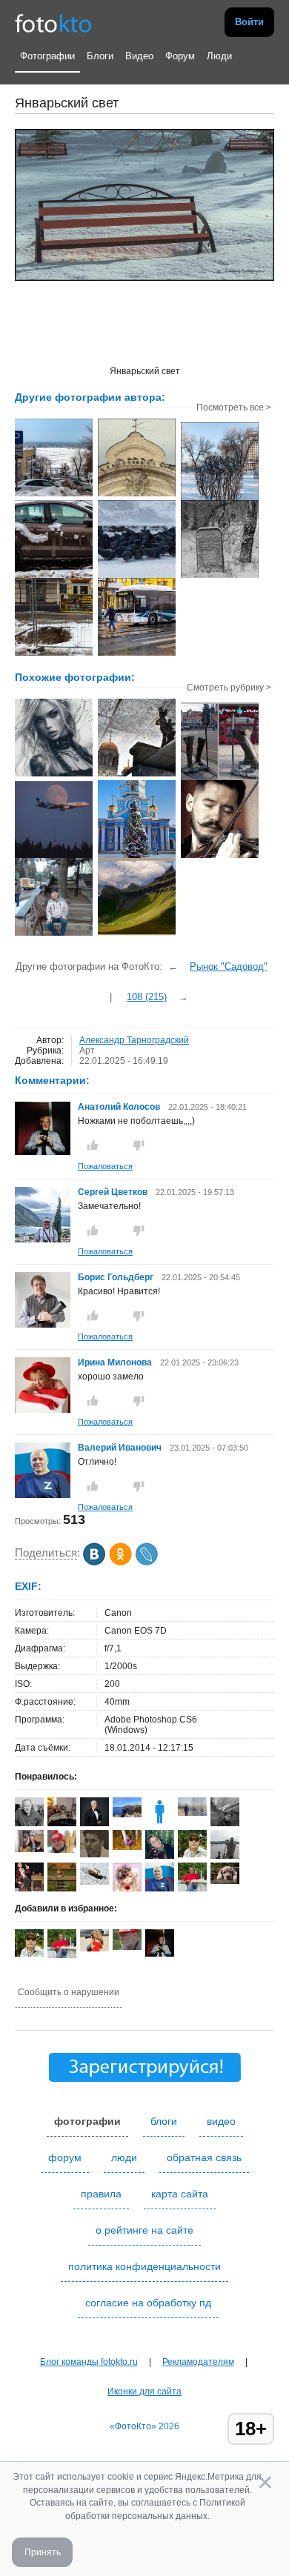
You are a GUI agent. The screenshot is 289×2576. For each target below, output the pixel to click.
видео (221, 2121)
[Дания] (137, 934)
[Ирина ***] (62, 1825)
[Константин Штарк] (94, 1882)
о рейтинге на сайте (144, 2230)
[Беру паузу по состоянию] (220, 856)
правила (101, 2194)
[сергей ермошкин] (192, 1813)
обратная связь (204, 2157)
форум (65, 2157)
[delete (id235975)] (160, 1823)
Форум (180, 56)
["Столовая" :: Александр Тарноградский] (220, 499)
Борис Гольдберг (116, 1277)
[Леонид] (225, 1881)
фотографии (87, 2121)
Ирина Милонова (115, 1362)
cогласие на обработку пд (148, 2303)
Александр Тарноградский (134, 1040)
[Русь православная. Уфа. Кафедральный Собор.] (137, 856)
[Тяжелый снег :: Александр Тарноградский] (54, 576)
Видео (139, 56)
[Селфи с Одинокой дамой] (54, 934)
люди (124, 2157)
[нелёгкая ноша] (54, 856)
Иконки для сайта (144, 2392)
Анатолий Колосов (119, 1107)
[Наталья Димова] (127, 1847)
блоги (164, 2121)
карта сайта (180, 2194)
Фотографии (47, 56)
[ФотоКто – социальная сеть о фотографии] (53, 22)
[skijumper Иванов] (62, 1850)
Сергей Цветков (113, 1192)
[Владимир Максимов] (127, 1947)
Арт (87, 1051)
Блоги (100, 56)
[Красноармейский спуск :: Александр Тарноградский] (54, 495)
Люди (219, 56)
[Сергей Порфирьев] (225, 1826)
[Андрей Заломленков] (192, 1854)
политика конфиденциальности (144, 2266)
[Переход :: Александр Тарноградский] (137, 654)
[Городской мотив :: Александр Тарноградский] (137, 495)
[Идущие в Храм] (137, 775)
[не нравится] (139, 1145)
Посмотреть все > (234, 407)
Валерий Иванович (120, 1448)
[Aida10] (94, 1948)
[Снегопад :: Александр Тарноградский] (220, 576)
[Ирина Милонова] (43, 1410)
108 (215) (147, 997)
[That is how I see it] (54, 775)
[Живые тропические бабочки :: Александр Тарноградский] (54, 654)
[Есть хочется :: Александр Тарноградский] (137, 576)
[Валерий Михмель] (29, 1823)
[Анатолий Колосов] (43, 1152)
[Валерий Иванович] (43, 1495)
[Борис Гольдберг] (43, 1325)
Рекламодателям (198, 2362)
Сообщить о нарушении (69, 1992)
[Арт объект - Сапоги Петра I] (220, 779)
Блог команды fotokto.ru (89, 2362)
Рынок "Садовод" (229, 966)
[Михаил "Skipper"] (29, 1849)
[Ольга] (127, 1814)
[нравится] (93, 1145)
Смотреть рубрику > (229, 688)
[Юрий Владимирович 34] (94, 1854)
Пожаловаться (105, 1166)
